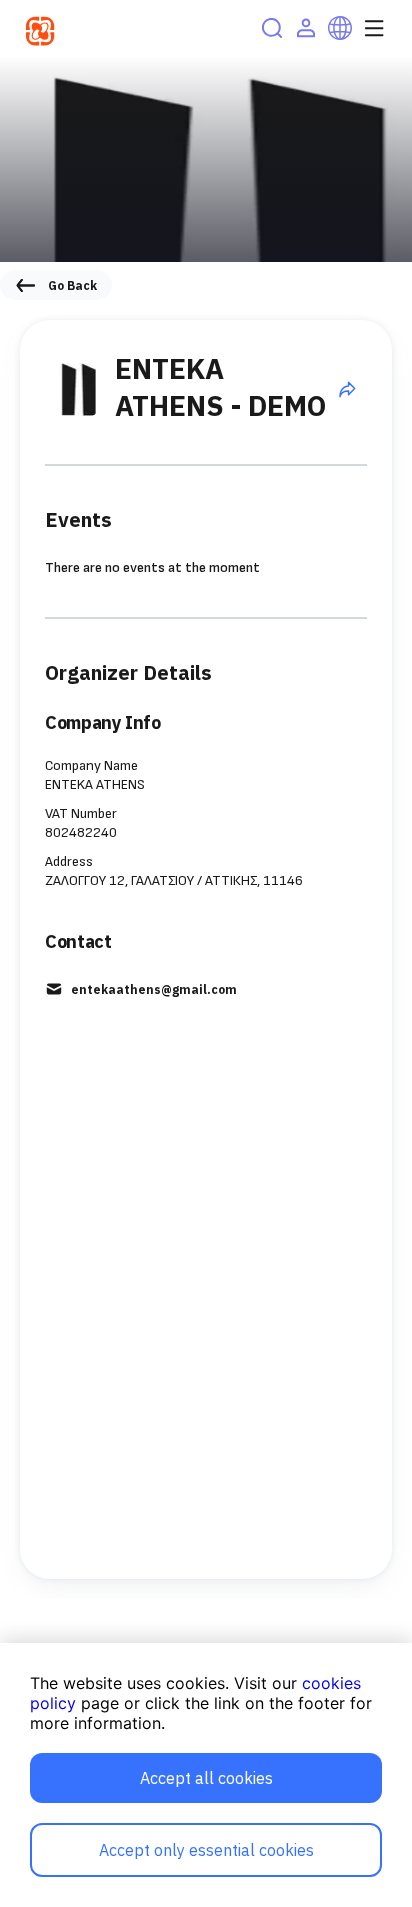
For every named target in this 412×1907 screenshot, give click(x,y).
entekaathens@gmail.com (154, 989)
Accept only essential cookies (206, 1850)
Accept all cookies (206, 1778)
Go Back (72, 285)
